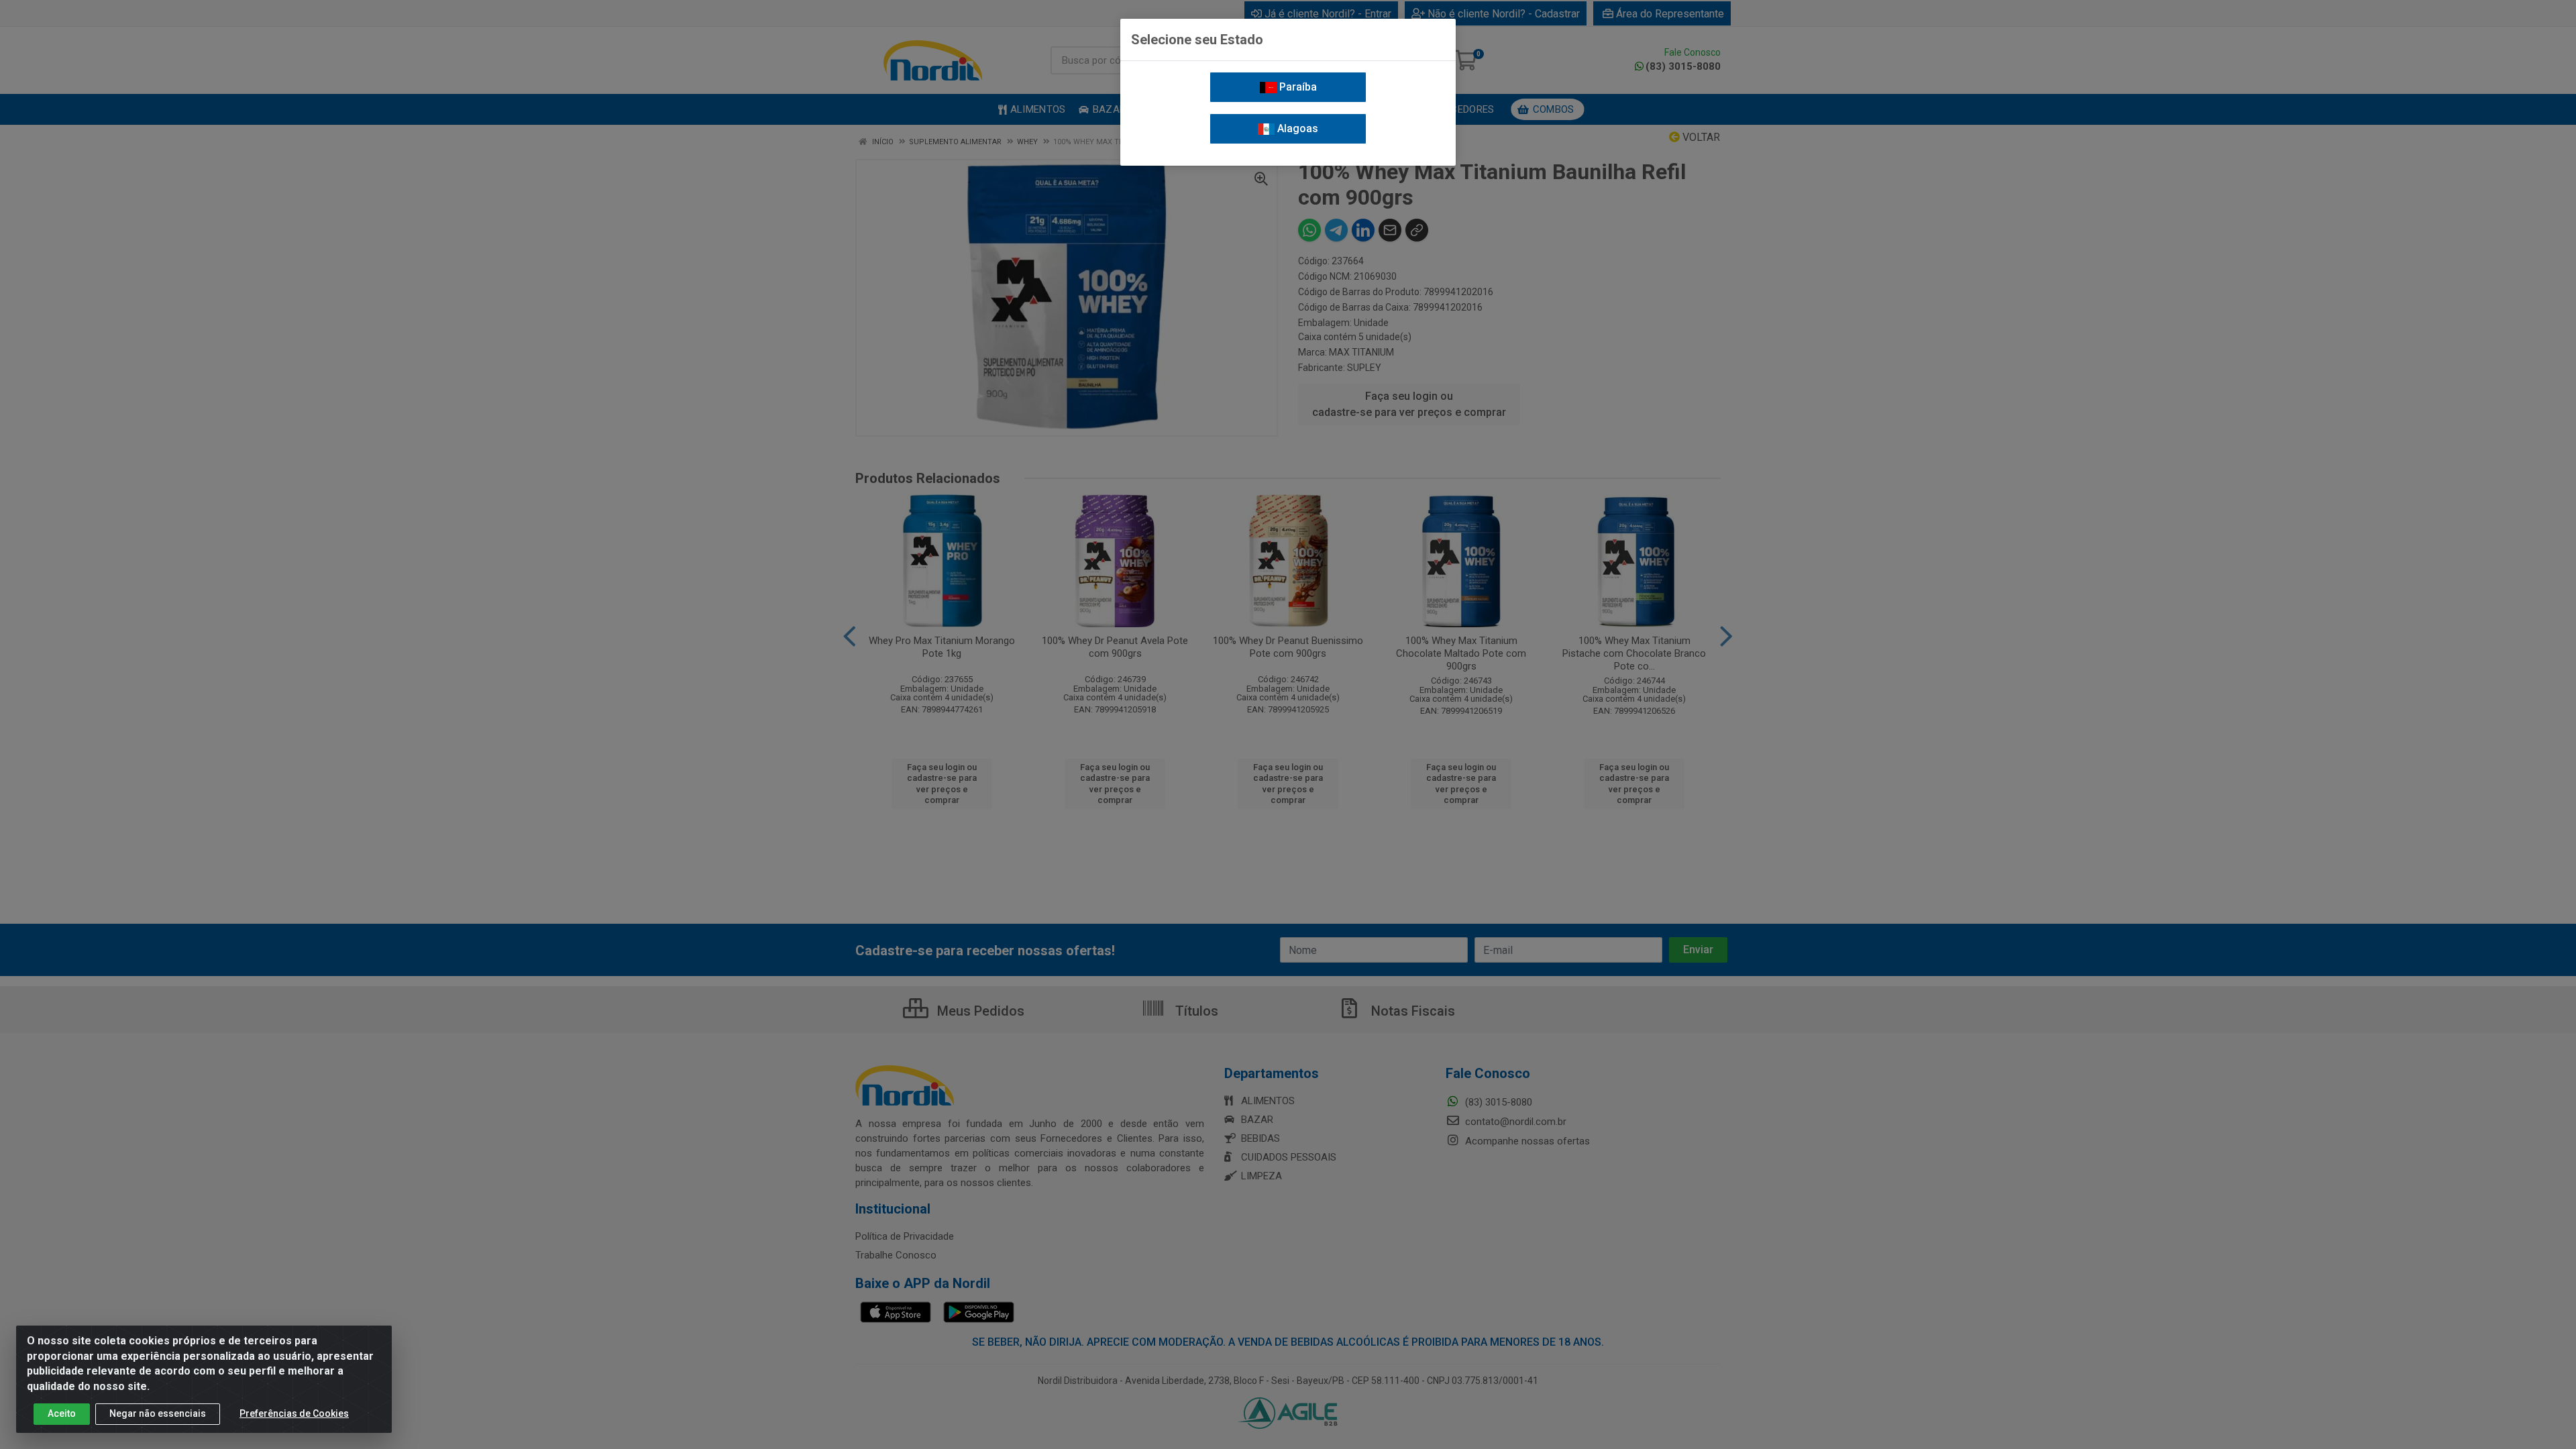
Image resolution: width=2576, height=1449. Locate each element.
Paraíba (1297, 87)
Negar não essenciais (158, 1413)
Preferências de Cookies (294, 1413)
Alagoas (1296, 128)
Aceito (62, 1413)
